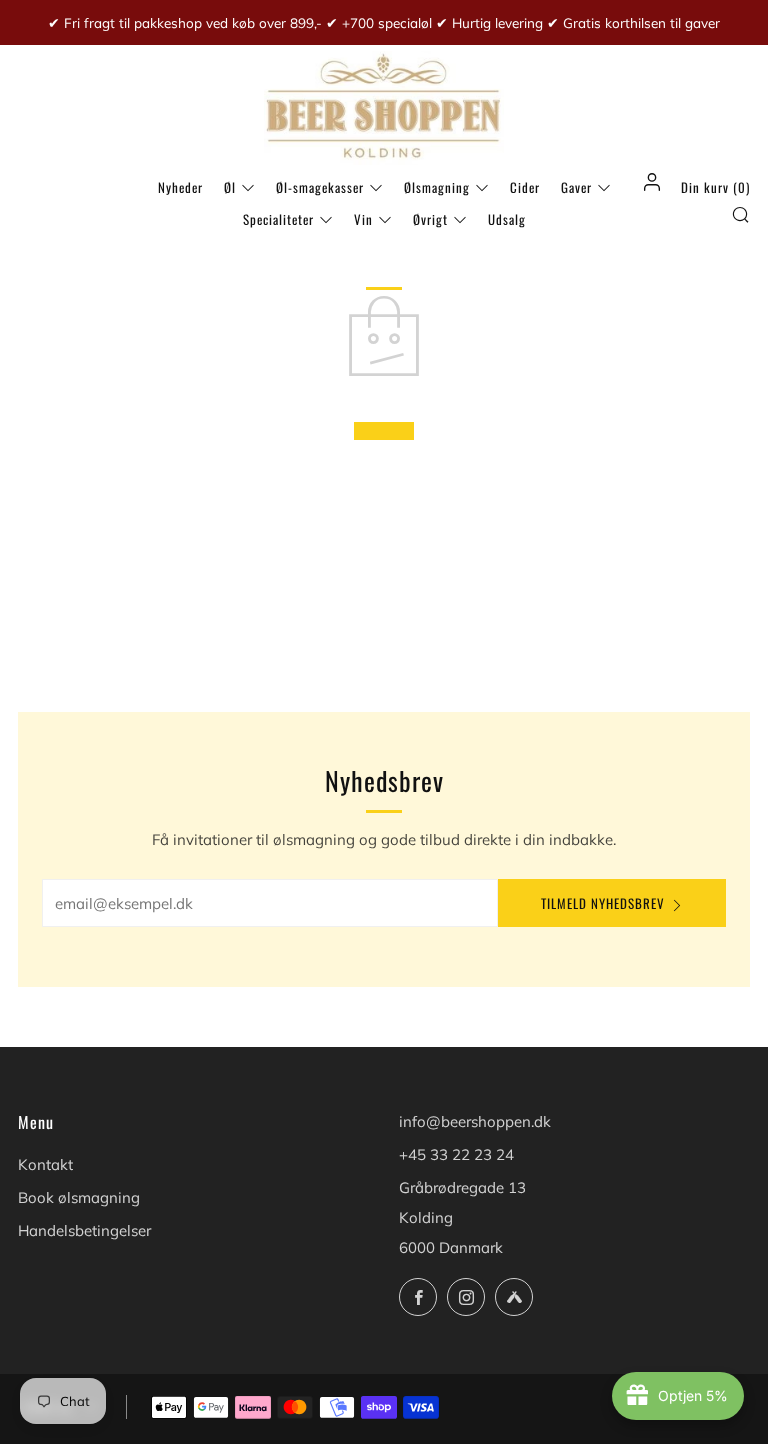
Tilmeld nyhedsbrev (603, 903)
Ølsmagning (437, 187)
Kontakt (45, 1164)
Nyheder (180, 187)
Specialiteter (278, 219)
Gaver (576, 187)
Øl (230, 187)
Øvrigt (430, 219)
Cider (525, 187)
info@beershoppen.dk (475, 1121)
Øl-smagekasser (320, 187)
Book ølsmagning (79, 1197)
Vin (363, 219)
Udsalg (507, 219)
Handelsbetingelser (84, 1230)
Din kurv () (715, 187)
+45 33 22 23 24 (456, 1154)
